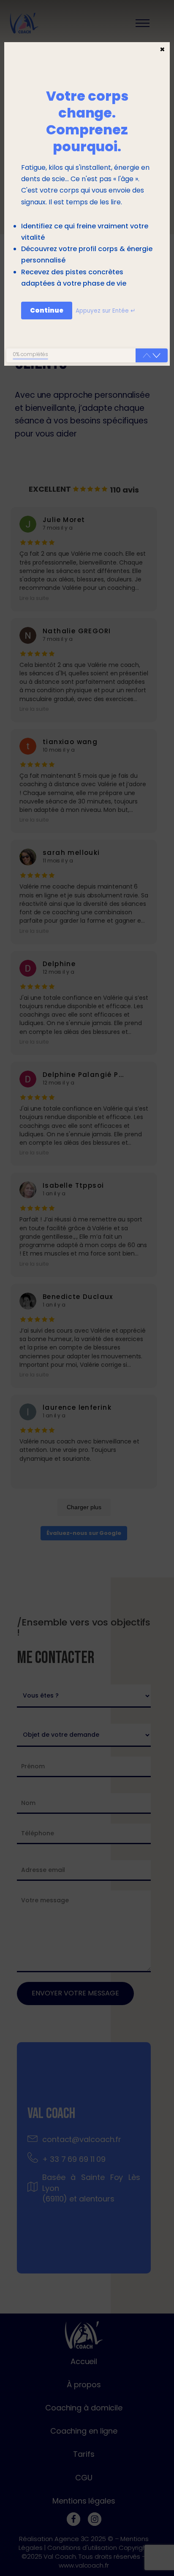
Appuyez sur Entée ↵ (106, 311)
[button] (156, 356)
